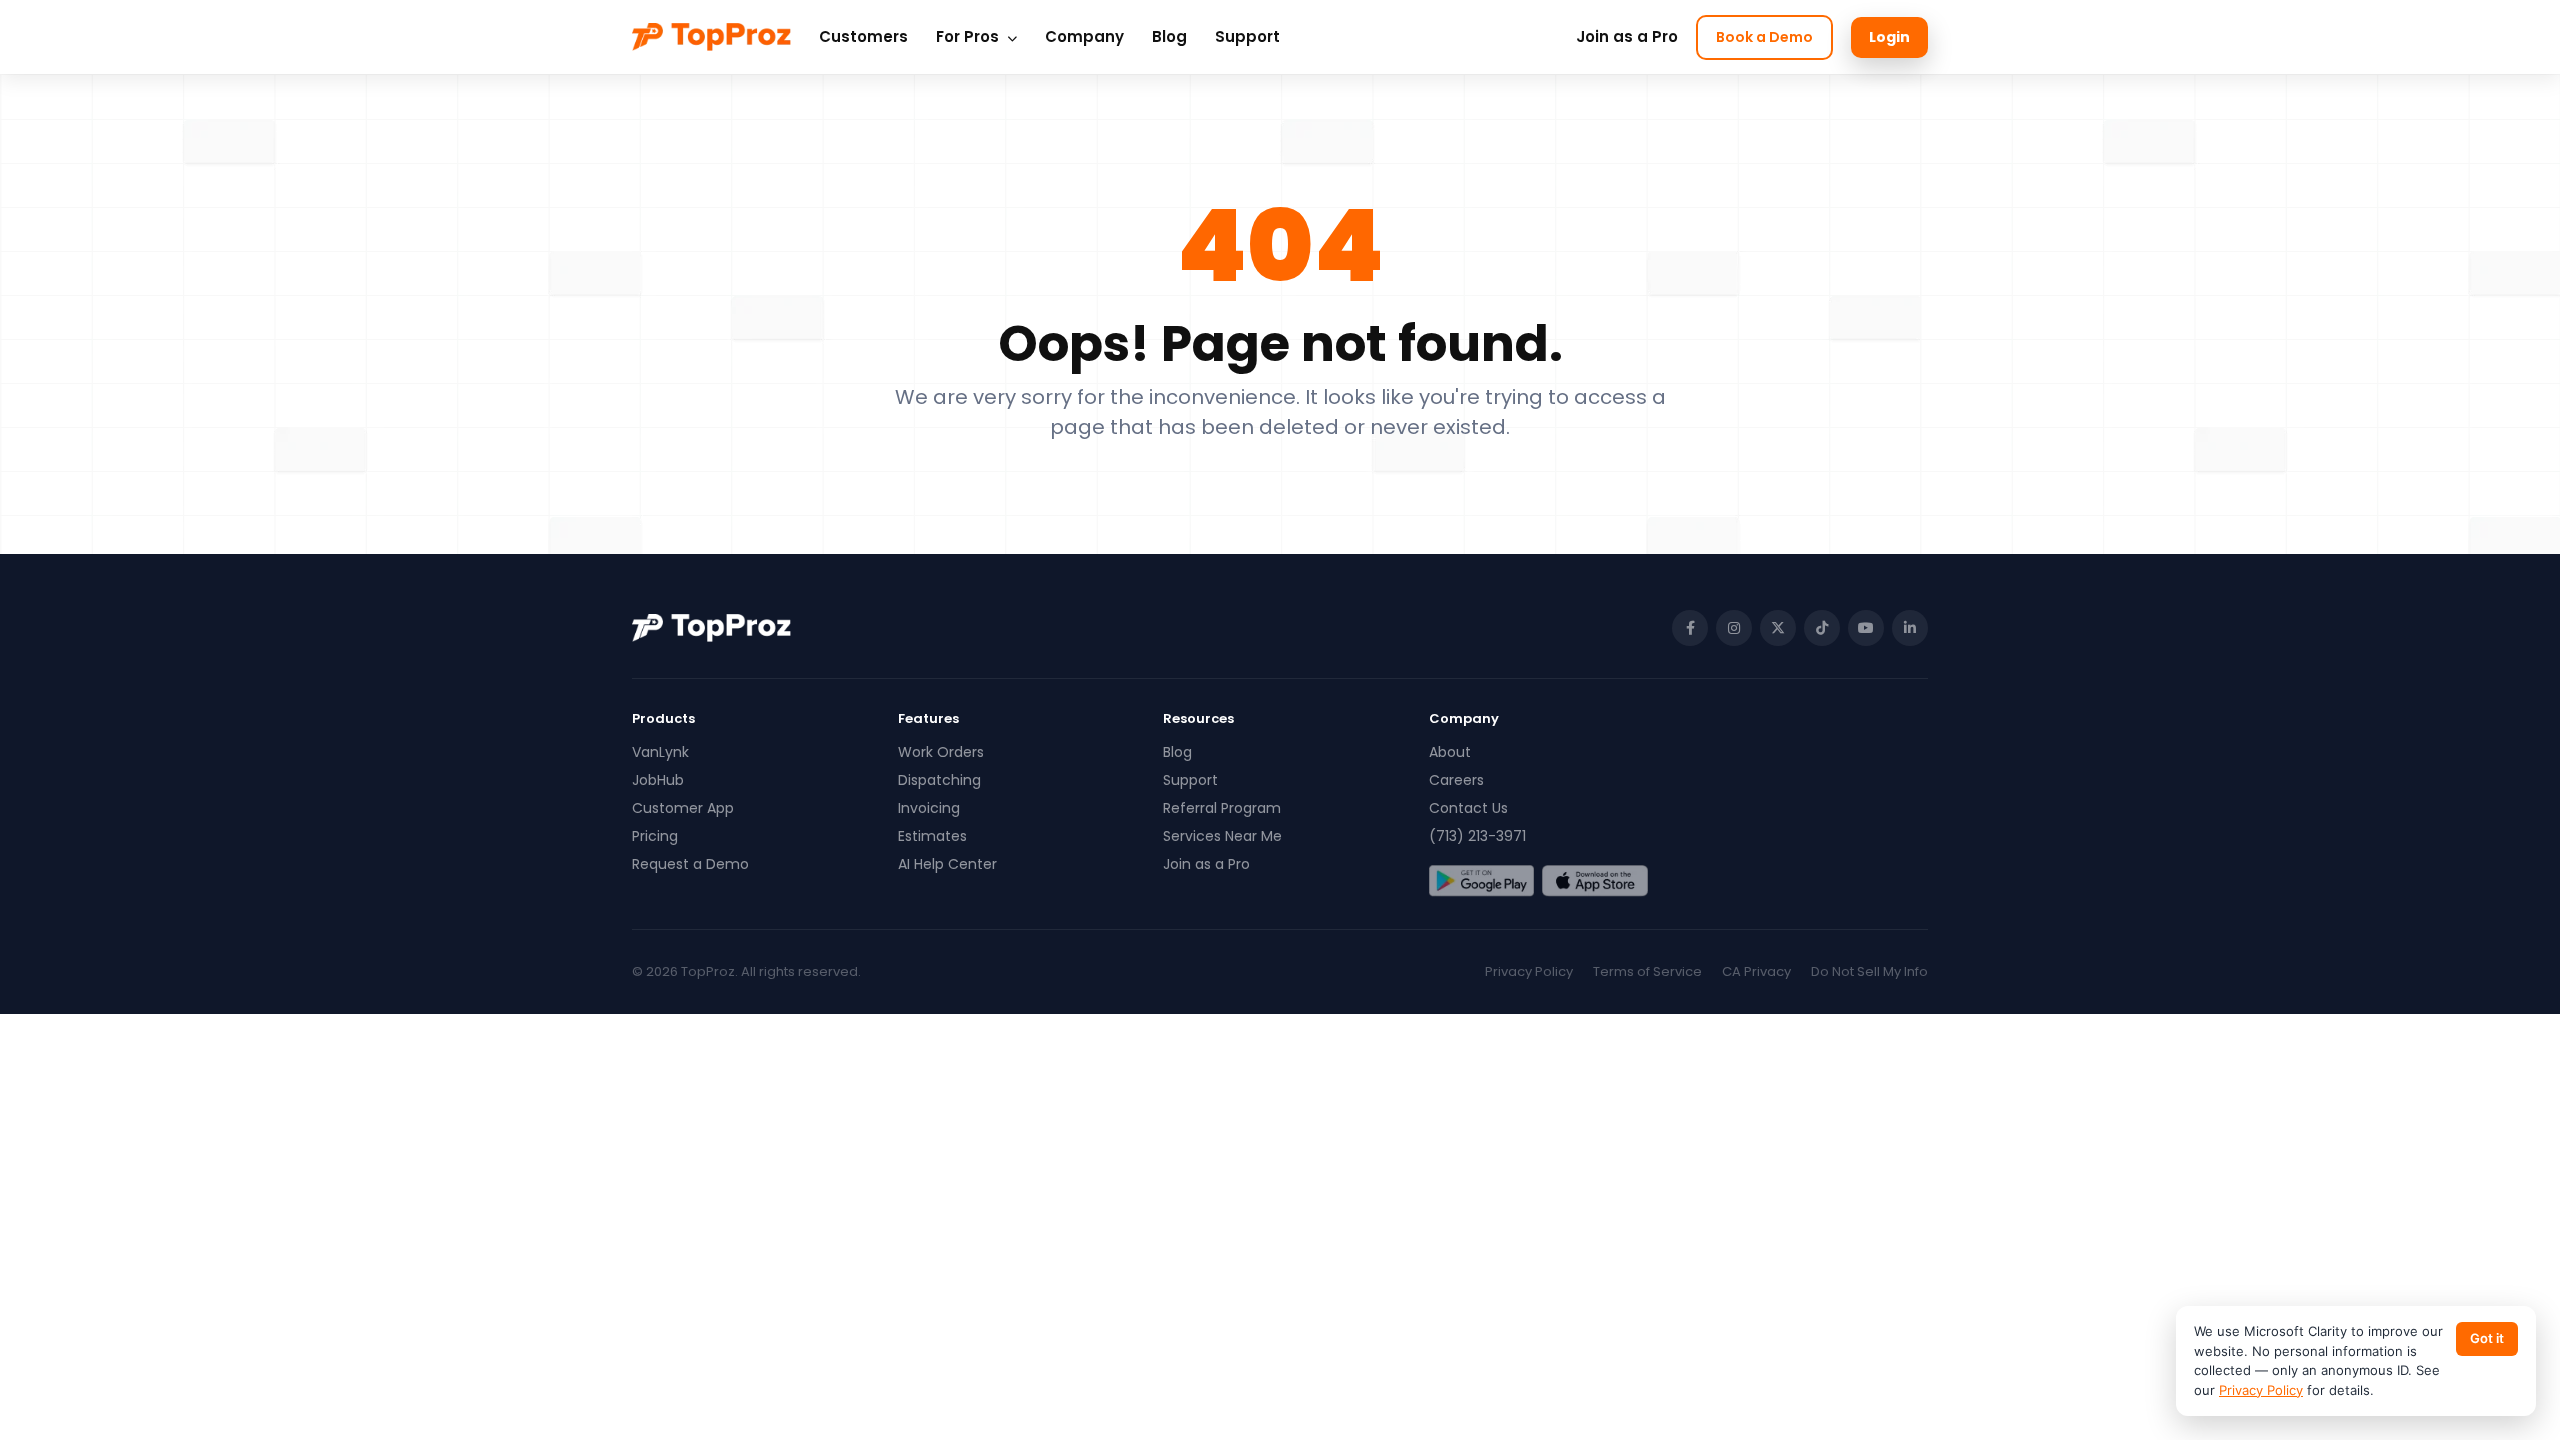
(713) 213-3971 (1477, 836)
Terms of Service (1647, 971)
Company (1084, 36)
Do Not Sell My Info (1869, 971)
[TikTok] (1822, 628)
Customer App (683, 808)
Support (1247, 36)
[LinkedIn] (1910, 628)
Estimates (932, 836)
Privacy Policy (1529, 971)
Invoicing (929, 808)
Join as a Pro (1627, 36)
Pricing (655, 836)
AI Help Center (947, 864)
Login (1889, 37)
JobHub (658, 780)
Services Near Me (1222, 836)
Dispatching (939, 780)
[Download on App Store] (1594, 881)
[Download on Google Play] (1481, 881)
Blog (1169, 36)
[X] (1778, 628)
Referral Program (1222, 808)
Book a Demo (1764, 37)
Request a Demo (690, 864)
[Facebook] (1690, 628)
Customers (863, 36)
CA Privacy (1756, 971)
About (1450, 752)
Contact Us (1468, 808)
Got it (2487, 1338)
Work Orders (941, 752)
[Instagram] (1734, 628)
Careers (1456, 780)
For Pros (969, 36)
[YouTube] (1866, 628)
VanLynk (660, 752)
